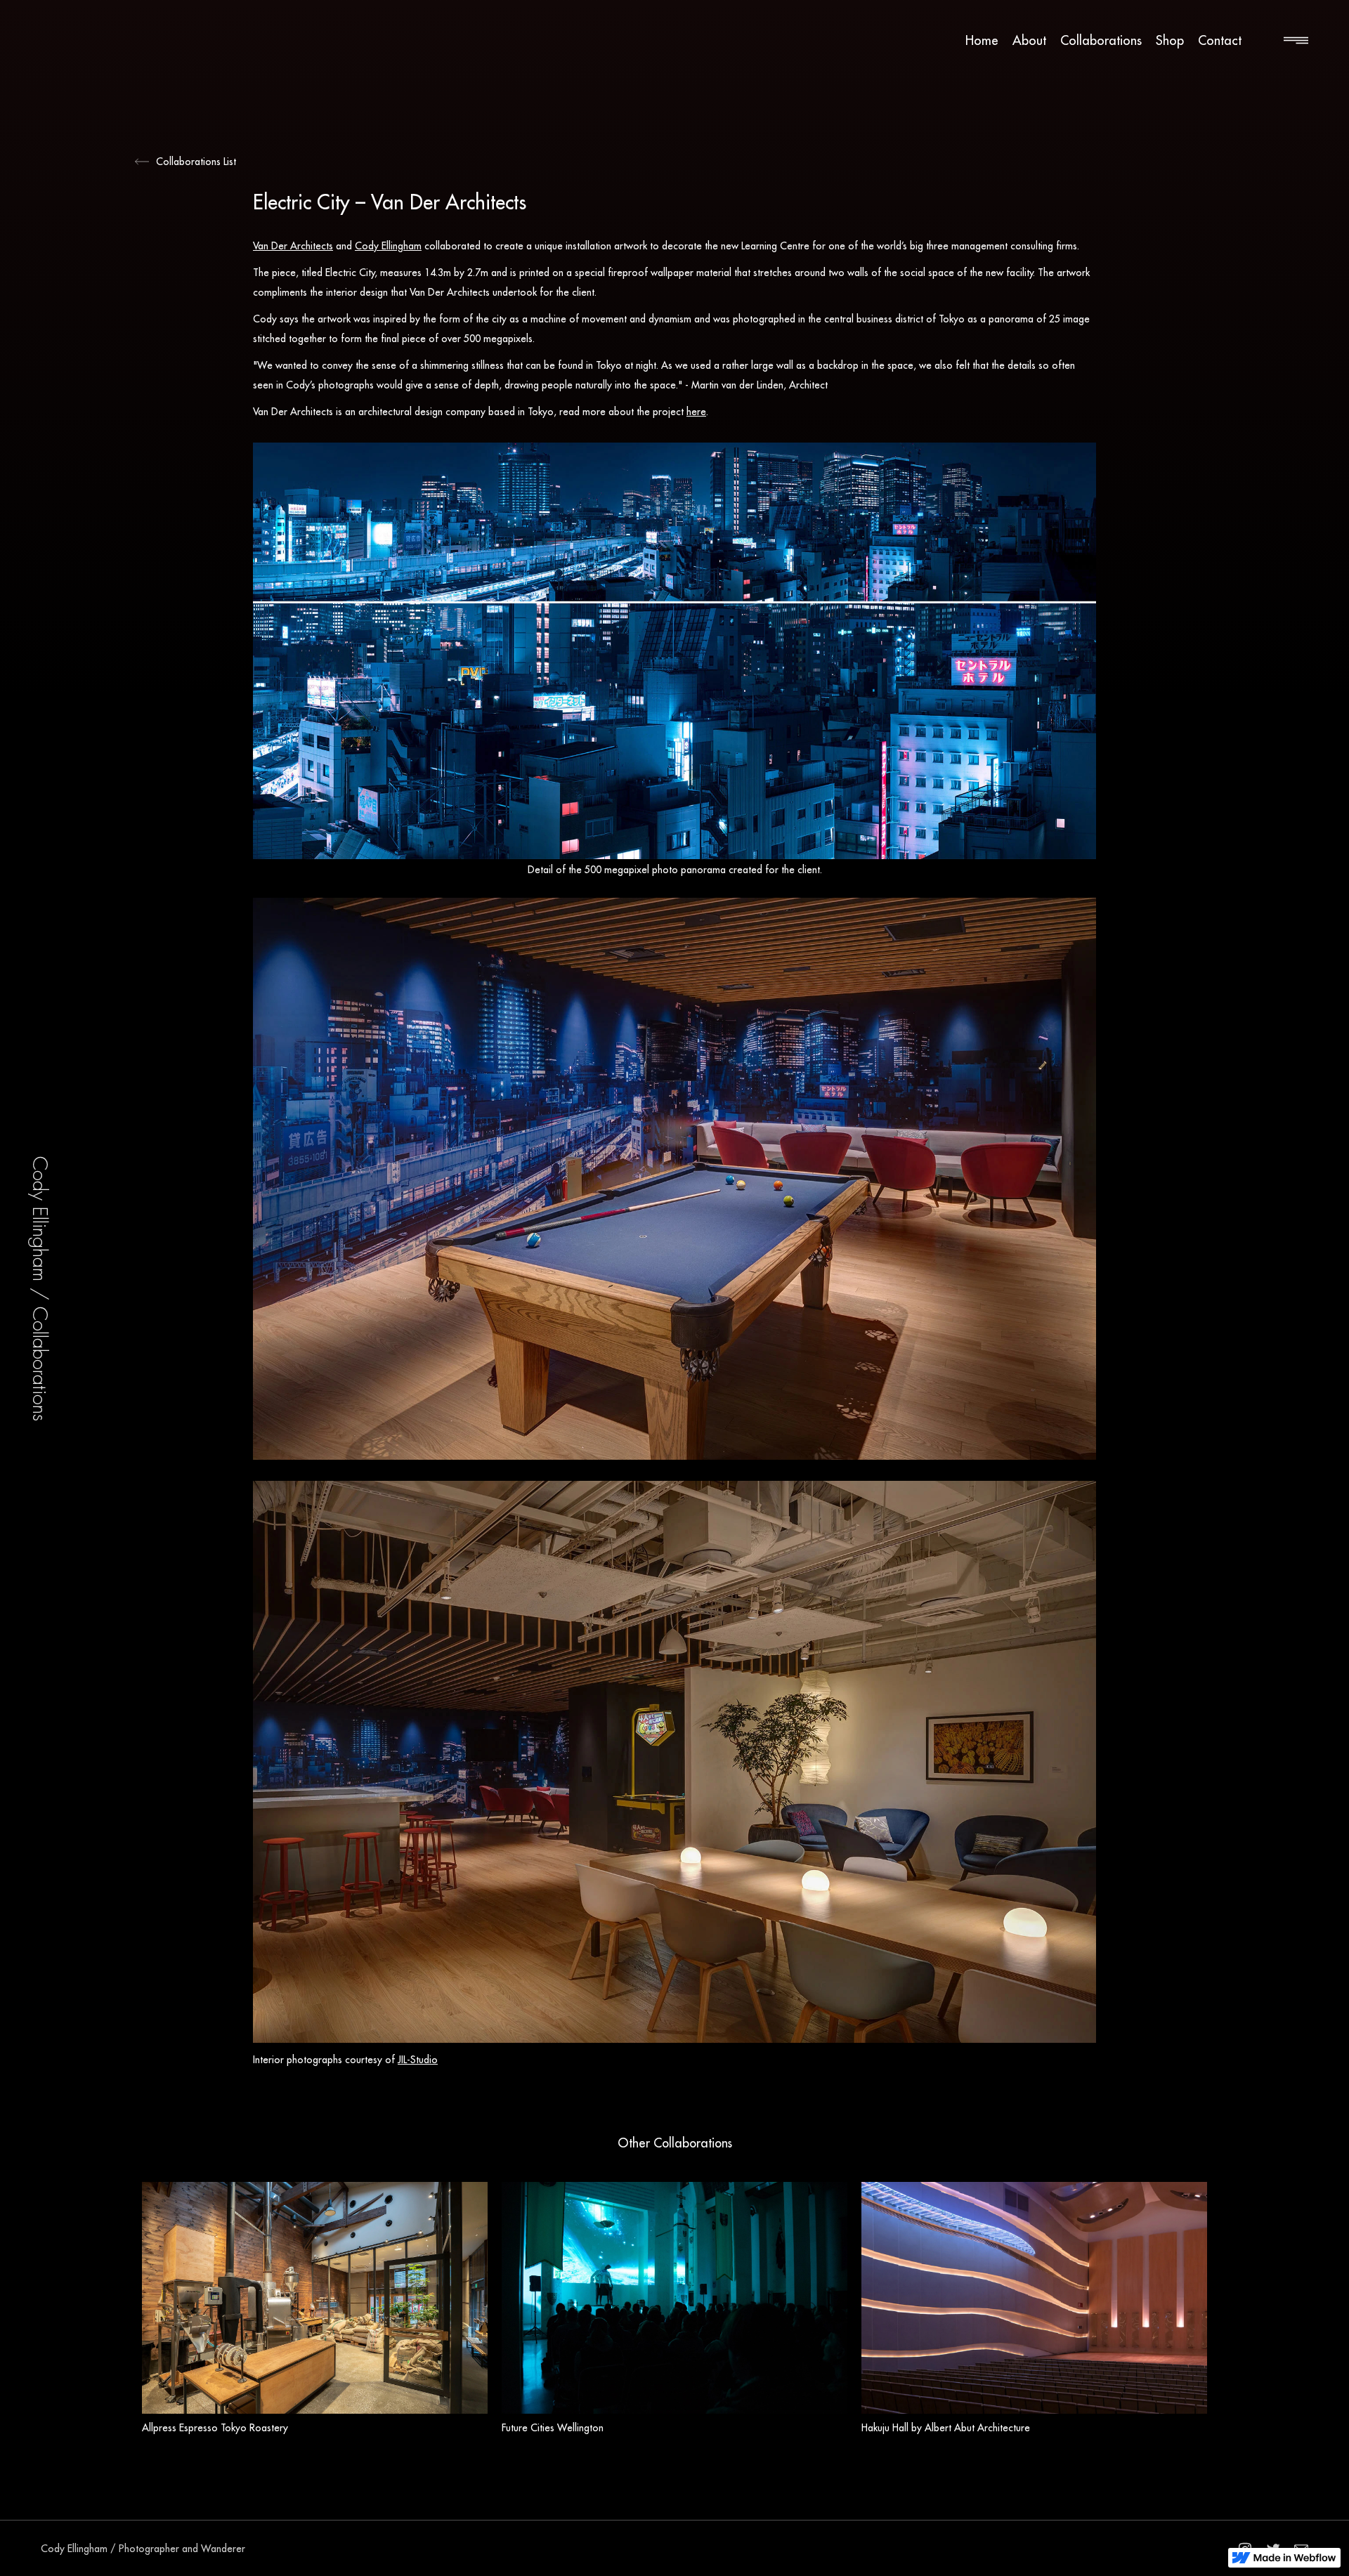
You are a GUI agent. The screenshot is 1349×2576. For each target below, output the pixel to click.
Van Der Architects (293, 246)
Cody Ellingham (388, 246)
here (696, 412)
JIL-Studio (418, 2060)
